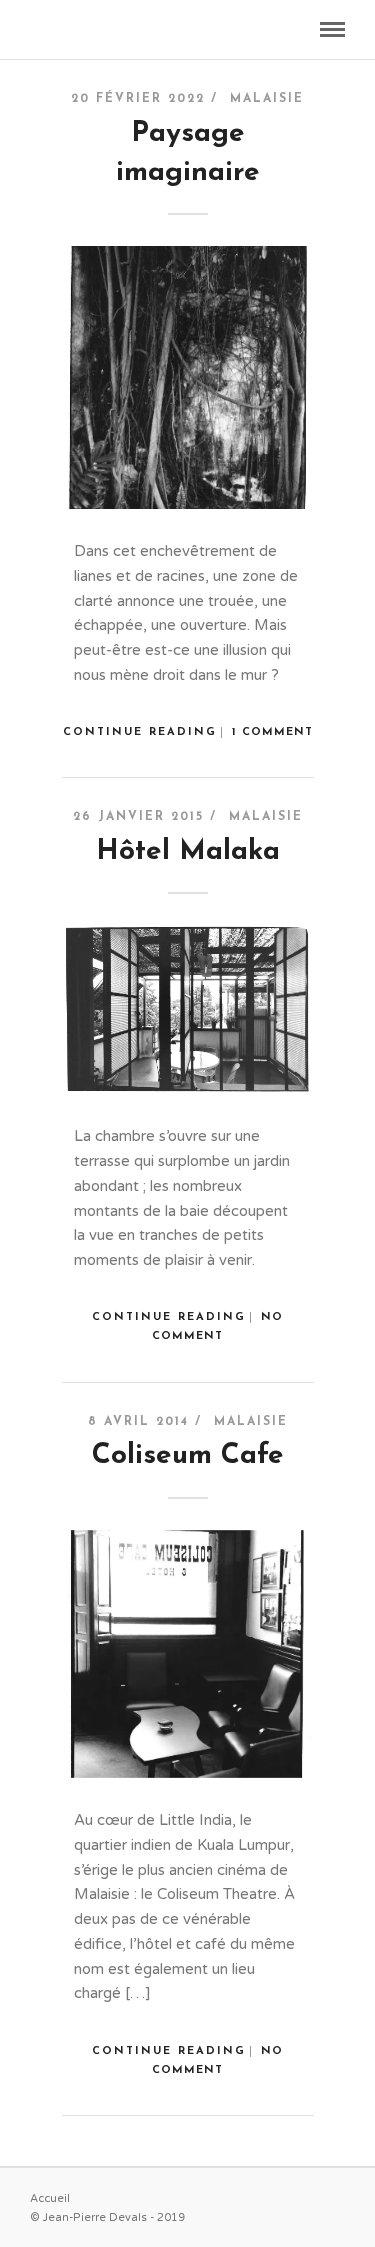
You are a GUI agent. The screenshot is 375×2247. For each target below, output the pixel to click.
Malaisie (267, 99)
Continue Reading (140, 732)
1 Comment (272, 732)
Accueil (50, 2198)
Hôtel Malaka (188, 852)
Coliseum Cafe (188, 1456)
